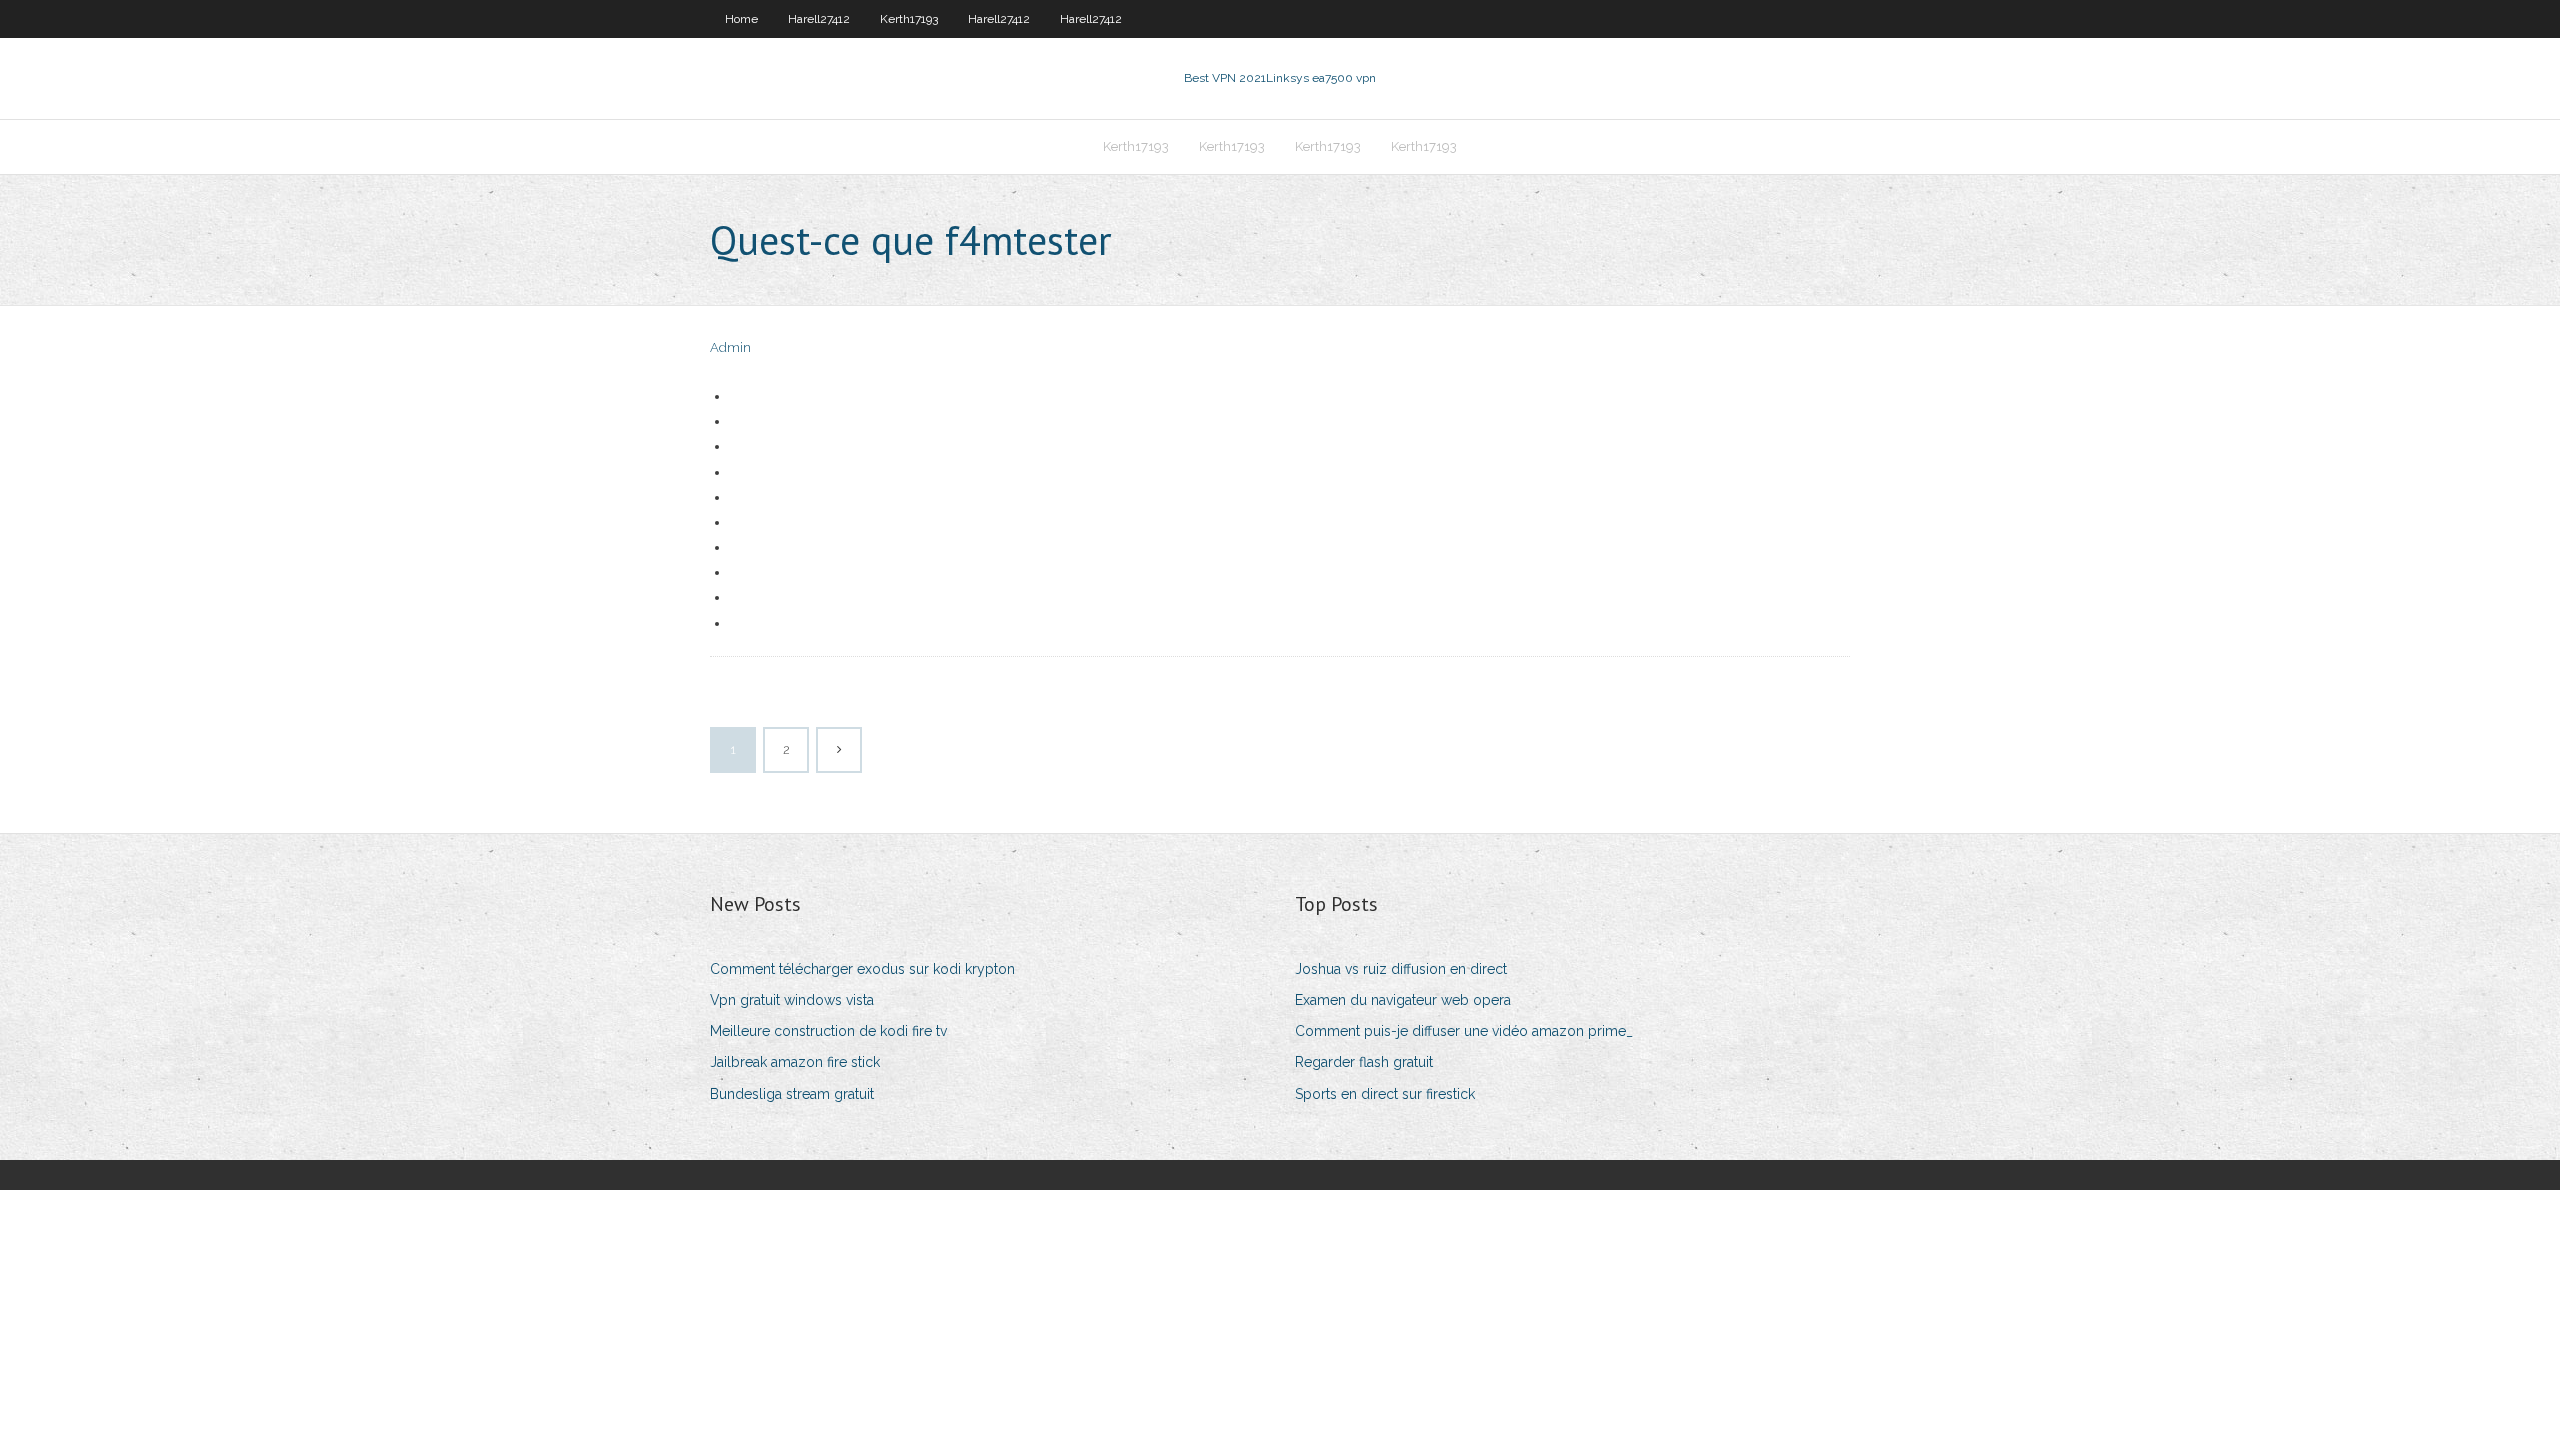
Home (741, 19)
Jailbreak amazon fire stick (795, 1062)
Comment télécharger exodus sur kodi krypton (862, 969)
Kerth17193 (909, 19)
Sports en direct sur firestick (1385, 1094)
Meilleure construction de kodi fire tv (828, 1031)
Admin (730, 347)
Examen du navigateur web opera (1403, 1000)
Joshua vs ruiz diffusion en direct (1401, 969)
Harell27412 (819, 19)
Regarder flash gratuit (1364, 1062)
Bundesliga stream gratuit (792, 1094)
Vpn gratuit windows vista (792, 1000)
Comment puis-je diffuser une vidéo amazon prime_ (1464, 1031)
